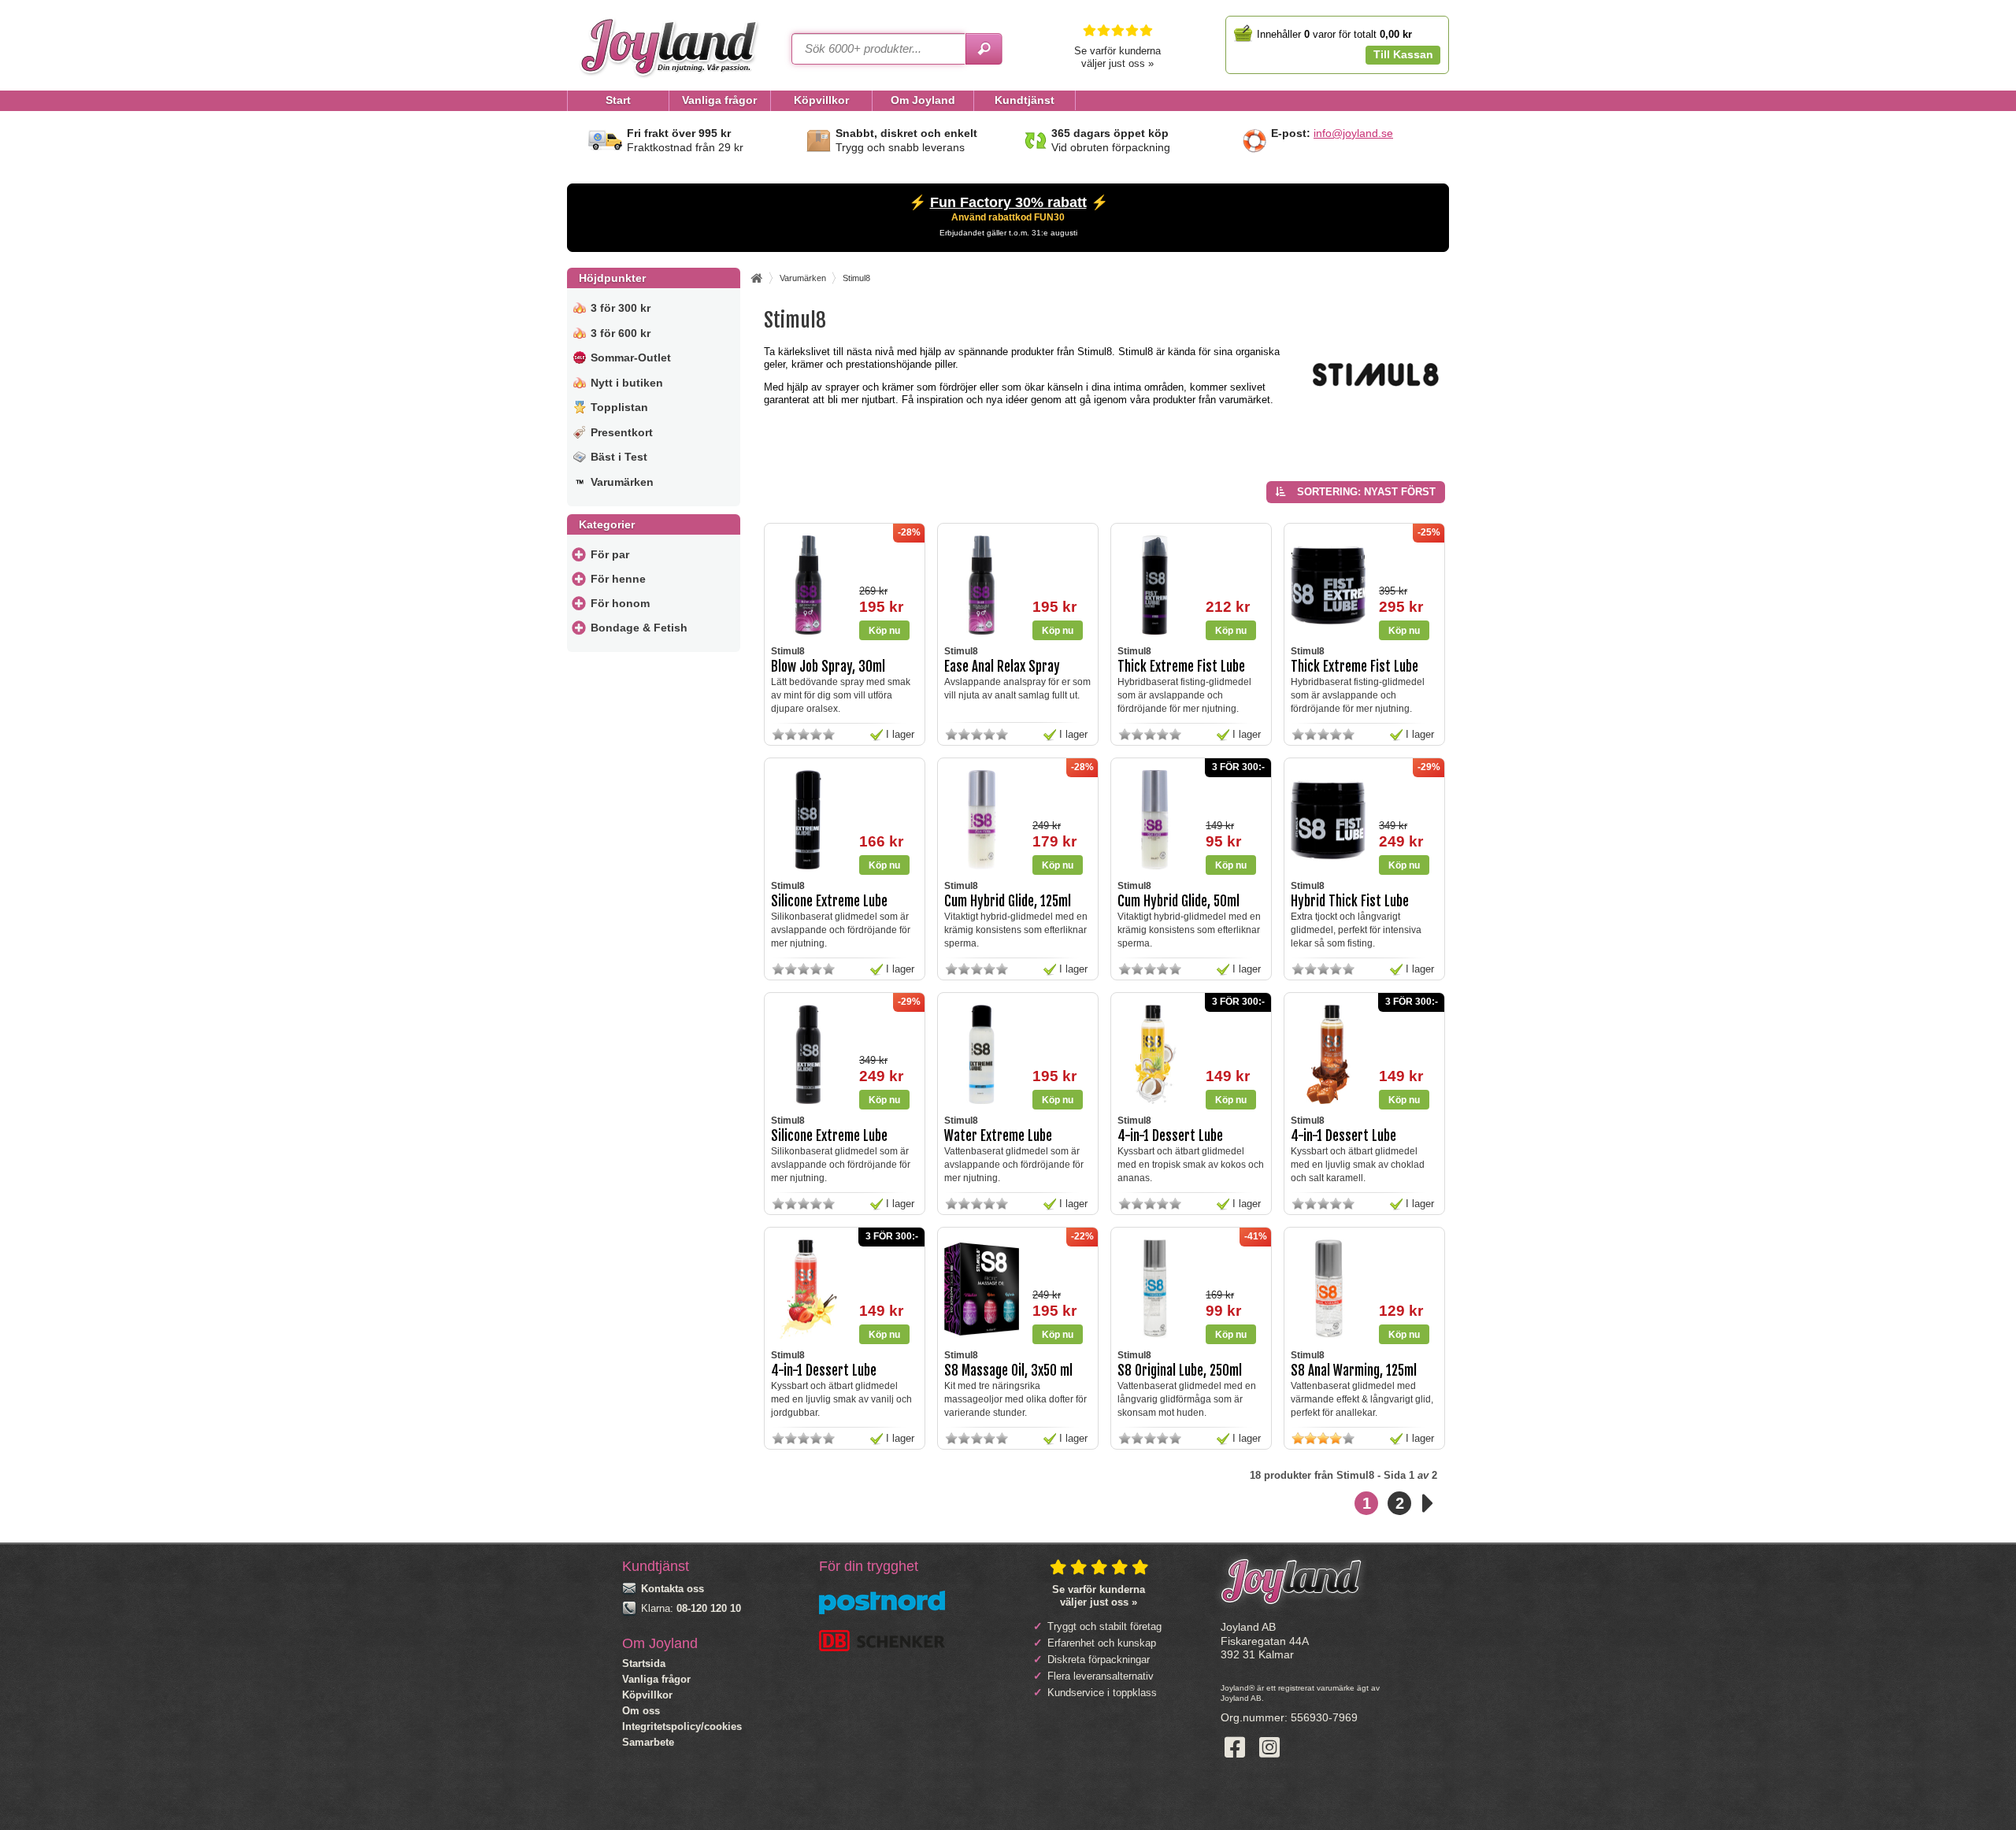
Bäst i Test (619, 457)
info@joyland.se (1353, 133)
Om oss (641, 1711)
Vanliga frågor (656, 1679)
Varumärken (622, 482)
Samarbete (648, 1742)
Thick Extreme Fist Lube (1181, 667)
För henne (618, 579)
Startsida (644, 1663)
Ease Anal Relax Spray (1002, 667)
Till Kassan (1403, 54)
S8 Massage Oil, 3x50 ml (1008, 1371)
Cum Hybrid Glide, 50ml (1178, 901)
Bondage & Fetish (639, 628)
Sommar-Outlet (631, 357)
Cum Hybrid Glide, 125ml (1008, 901)
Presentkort (622, 432)
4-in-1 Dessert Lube (1170, 1136)
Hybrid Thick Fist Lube (1350, 901)
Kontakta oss (673, 1589)
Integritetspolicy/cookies (682, 1726)
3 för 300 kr (621, 308)
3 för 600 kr (621, 333)
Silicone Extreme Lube (829, 901)
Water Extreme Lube (998, 1136)
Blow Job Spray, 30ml (828, 667)
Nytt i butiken (627, 383)
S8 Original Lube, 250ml (1180, 1371)
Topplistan (619, 407)
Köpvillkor (647, 1695)
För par (610, 554)
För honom (620, 603)
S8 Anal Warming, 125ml (1354, 1371)
